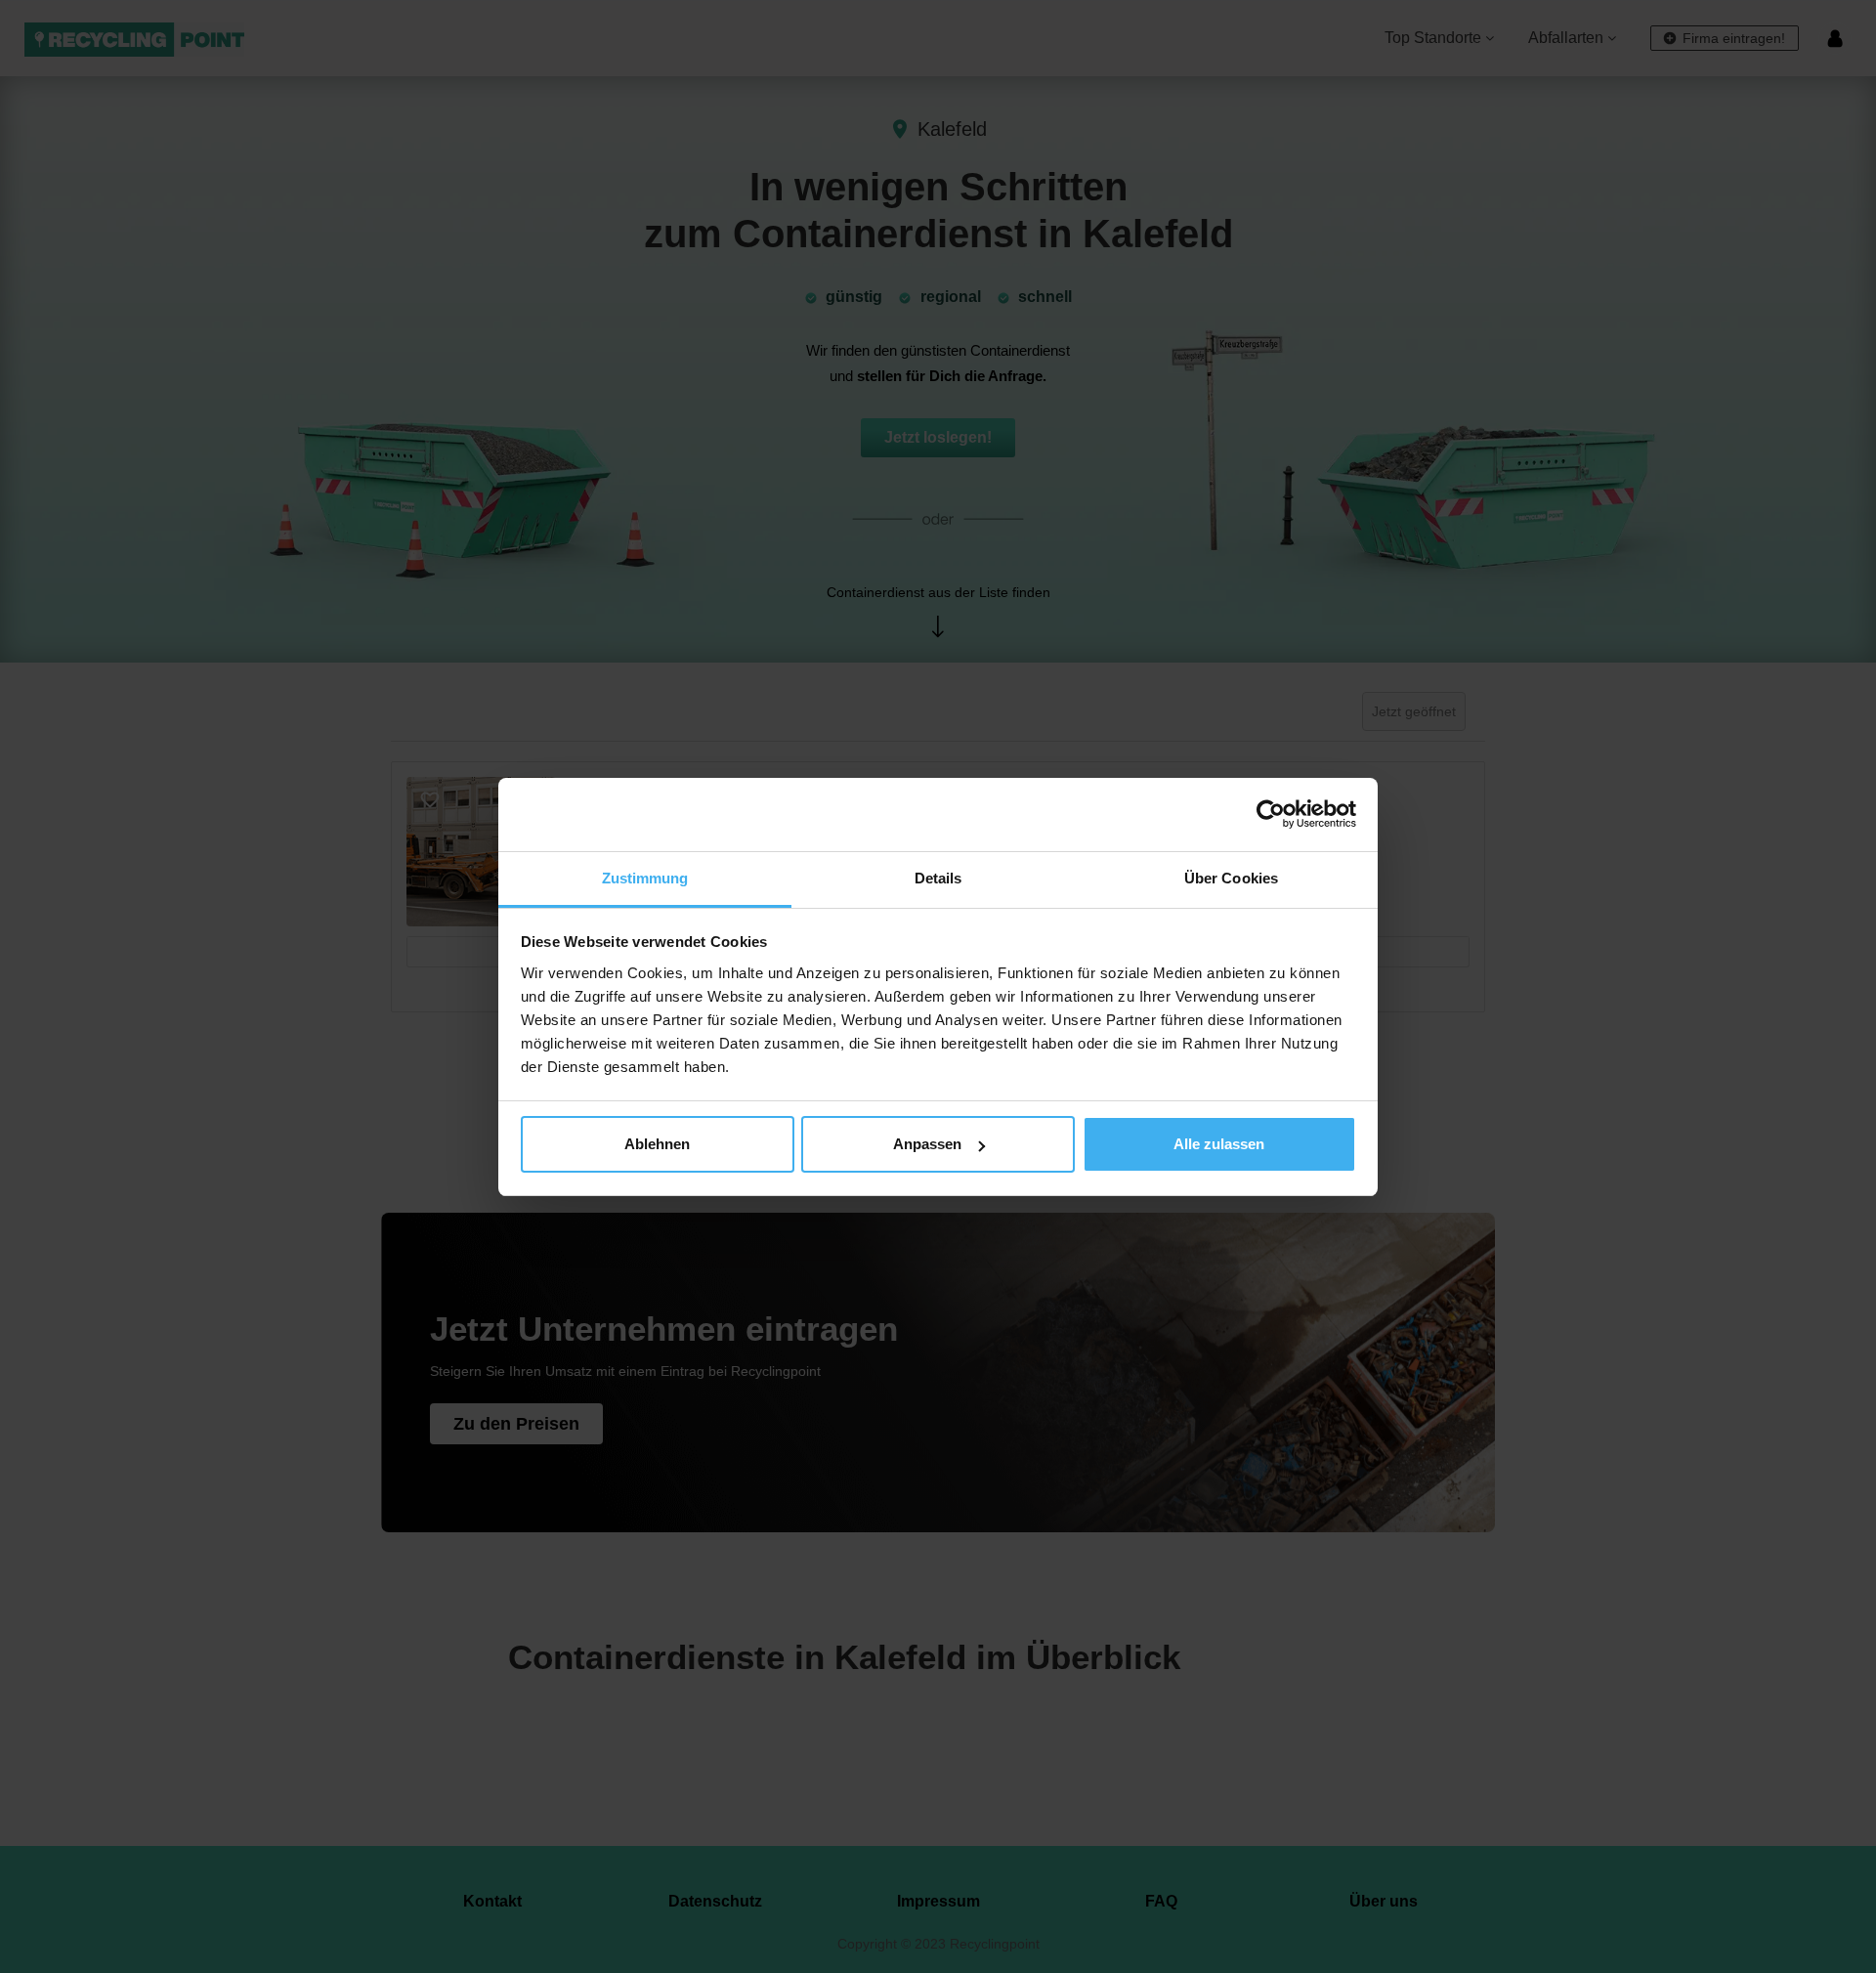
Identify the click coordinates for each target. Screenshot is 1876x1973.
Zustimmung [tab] (645, 878)
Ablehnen (657, 1144)
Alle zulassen (1219, 1144)
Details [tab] (938, 878)
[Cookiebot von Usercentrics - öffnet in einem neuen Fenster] (1271, 814)
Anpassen (927, 1144)
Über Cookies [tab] (1231, 878)
